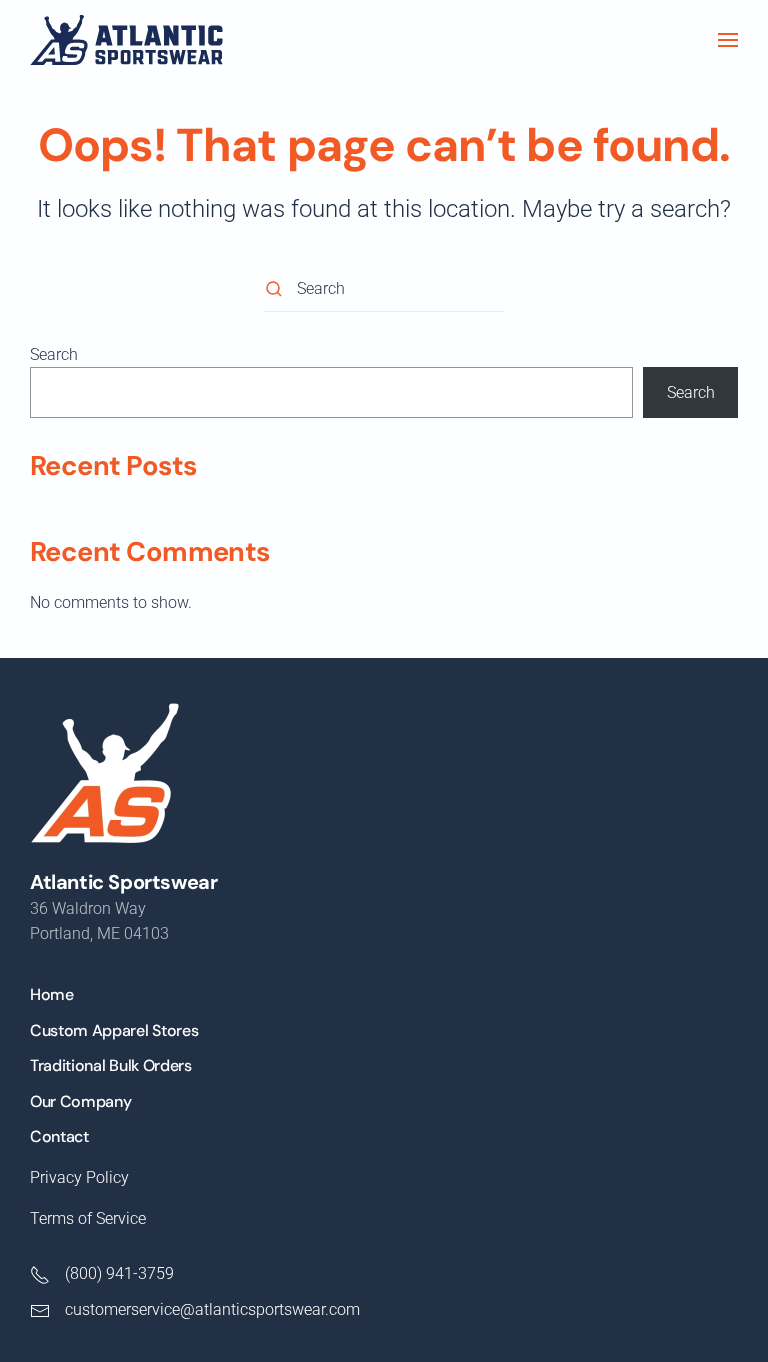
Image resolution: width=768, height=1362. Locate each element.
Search (54, 354)
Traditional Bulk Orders (111, 1065)
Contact (59, 1136)
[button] (728, 40)
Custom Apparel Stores (114, 1030)
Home (52, 994)
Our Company (80, 1101)
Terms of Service (88, 1218)
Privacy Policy (79, 1177)
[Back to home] (126, 40)
